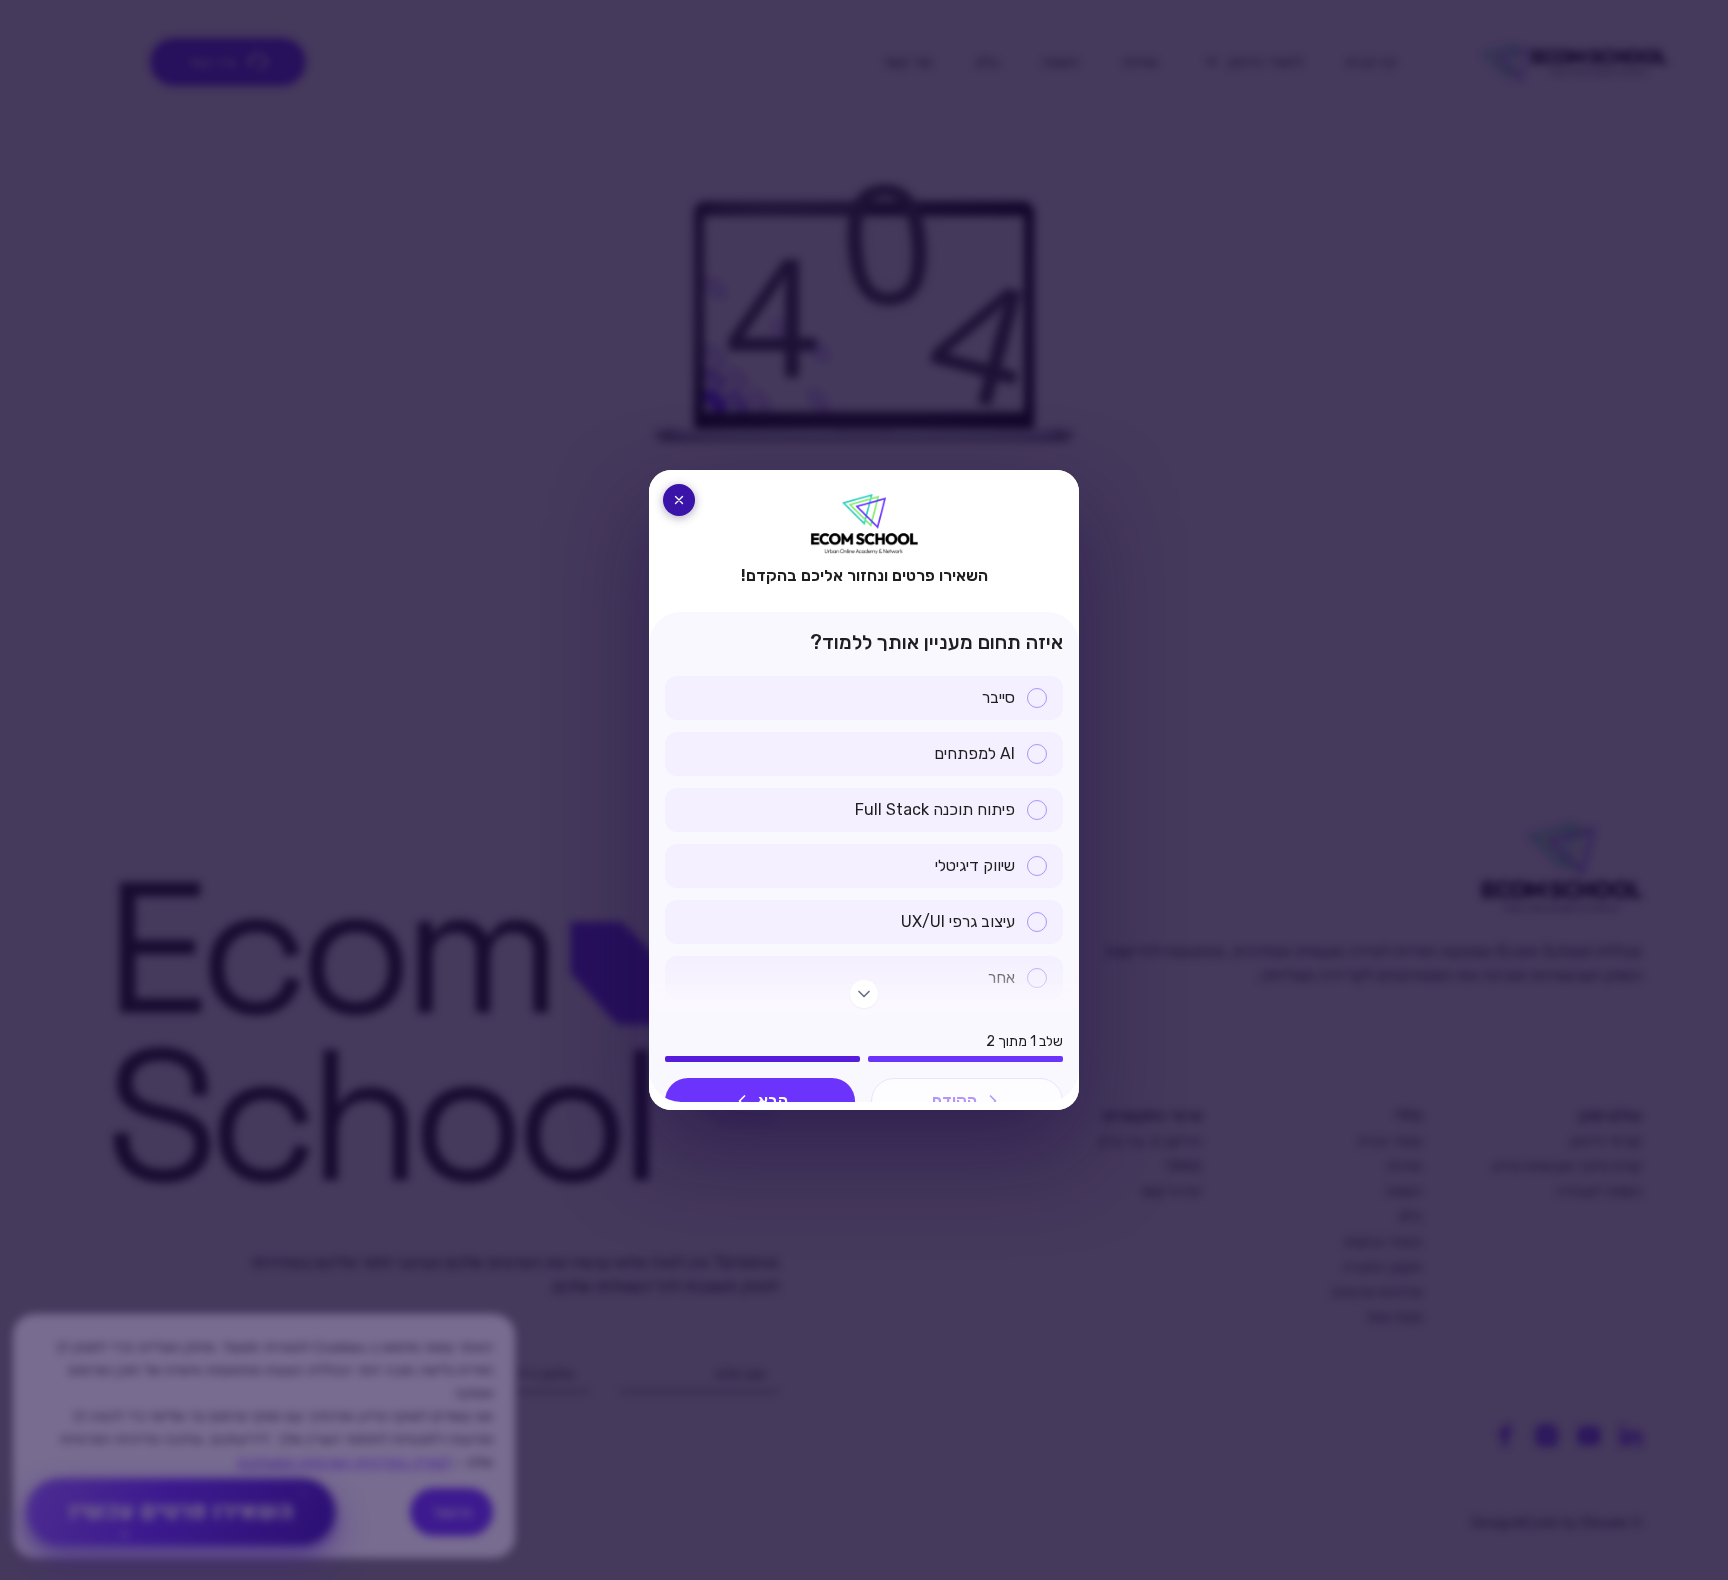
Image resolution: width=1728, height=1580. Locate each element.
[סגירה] (679, 500)
